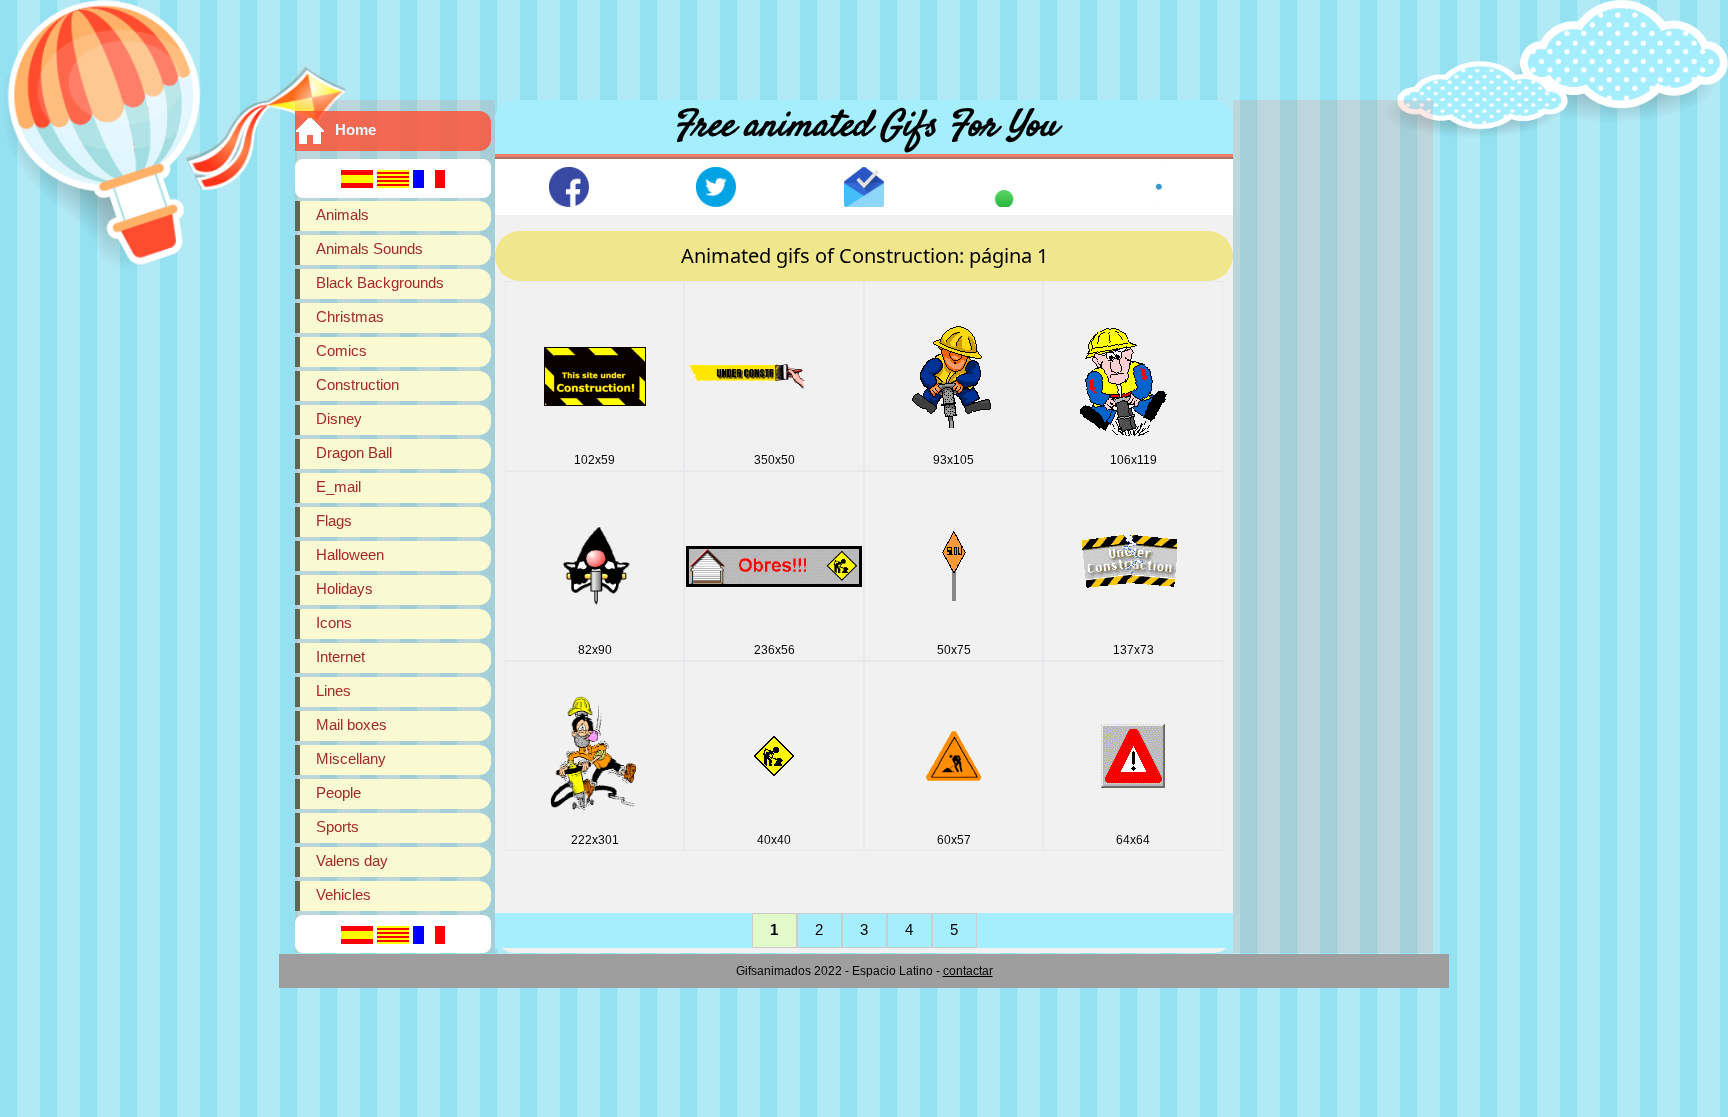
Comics (341, 350)
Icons (334, 622)
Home (355, 129)
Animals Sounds (369, 248)
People (338, 792)
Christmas (350, 316)
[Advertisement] (864, 45)
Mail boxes (351, 724)
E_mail (338, 486)
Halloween (350, 554)
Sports (337, 826)
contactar (968, 971)
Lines (333, 690)
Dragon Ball (354, 452)
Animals (342, 214)
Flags (334, 520)
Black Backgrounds (380, 282)
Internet (340, 656)
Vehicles (343, 894)
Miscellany (351, 758)
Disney (339, 418)
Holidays (344, 588)
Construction (357, 384)
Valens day (352, 860)
